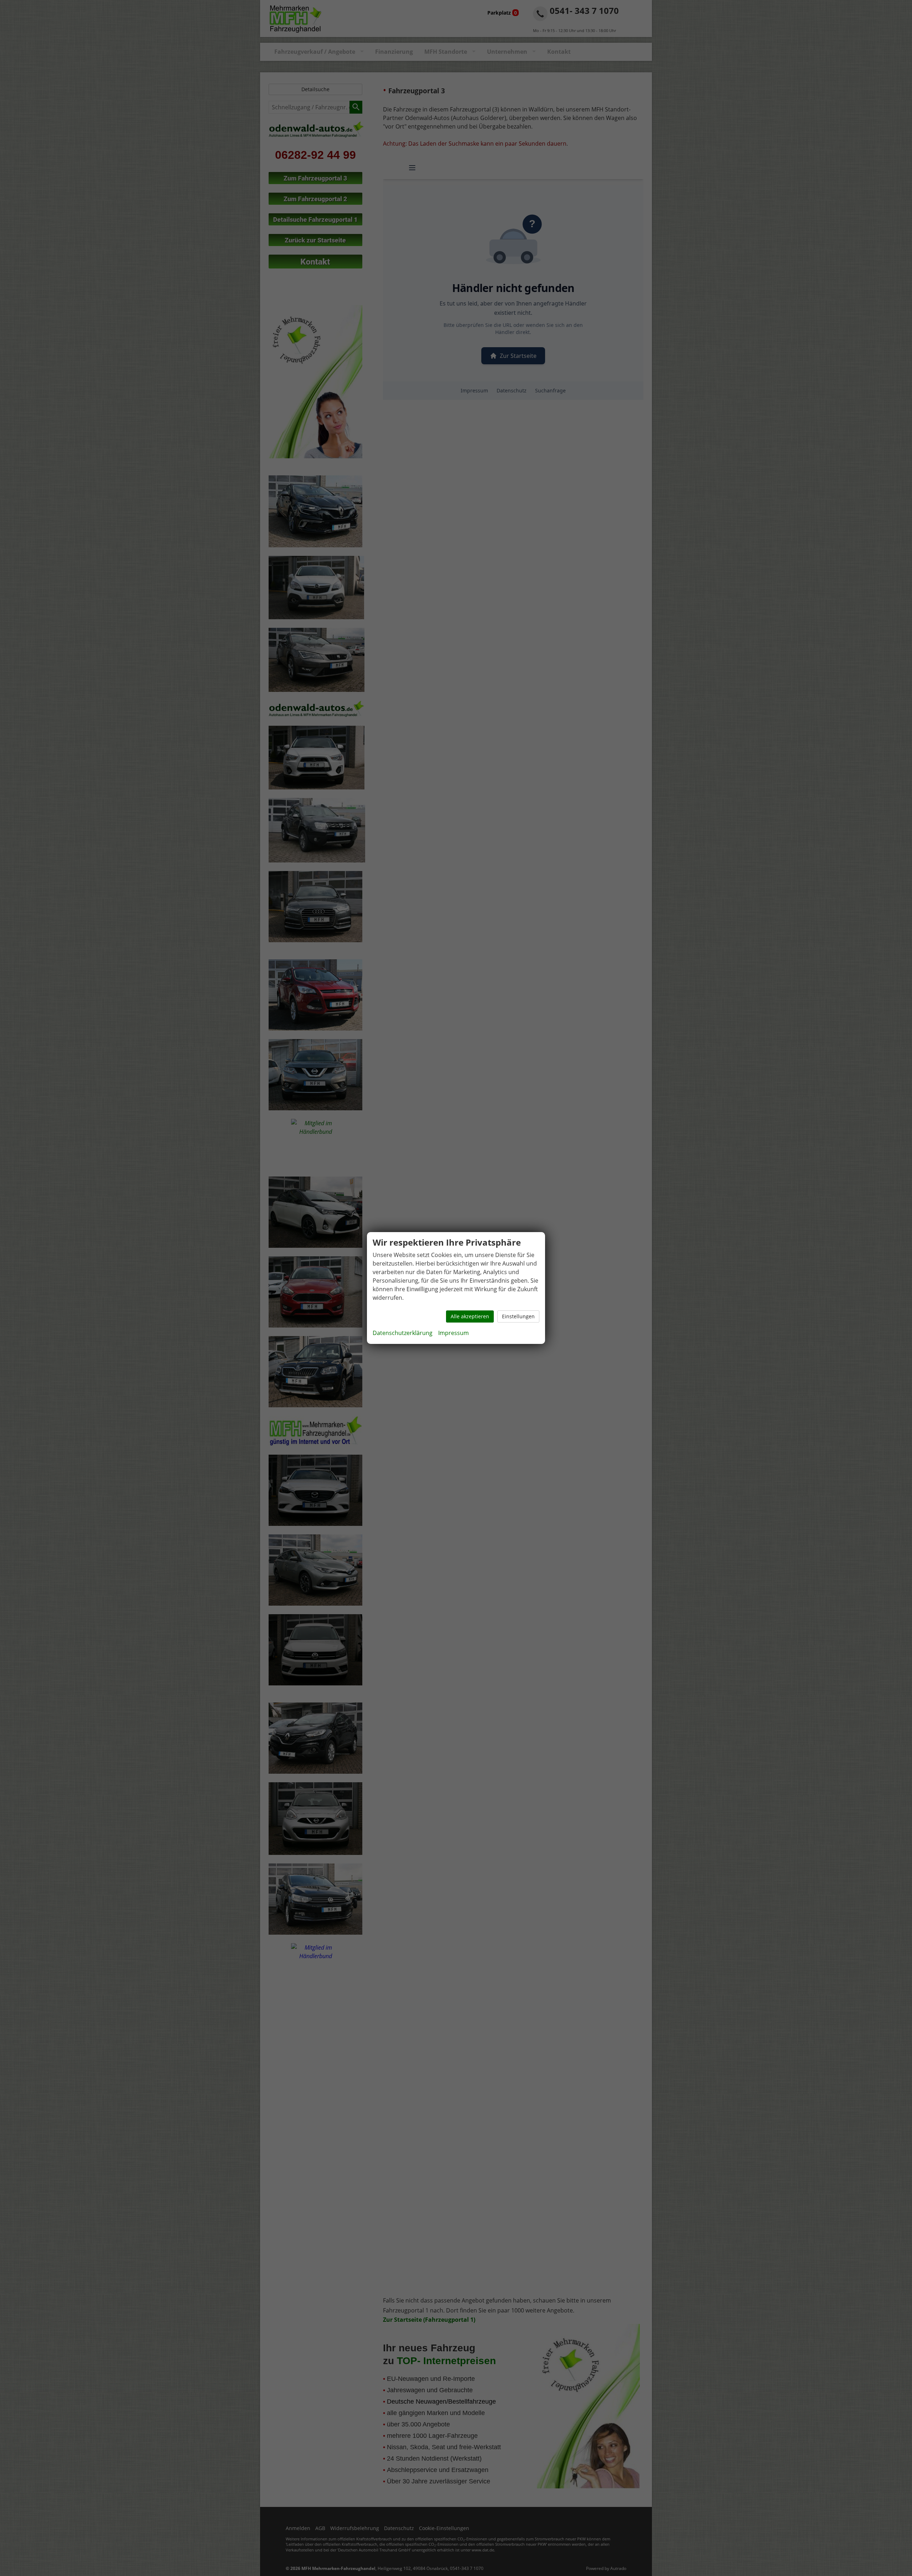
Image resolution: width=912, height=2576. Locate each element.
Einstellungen (518, 1316)
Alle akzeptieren (470, 1316)
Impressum (454, 1333)
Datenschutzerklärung (403, 1333)
